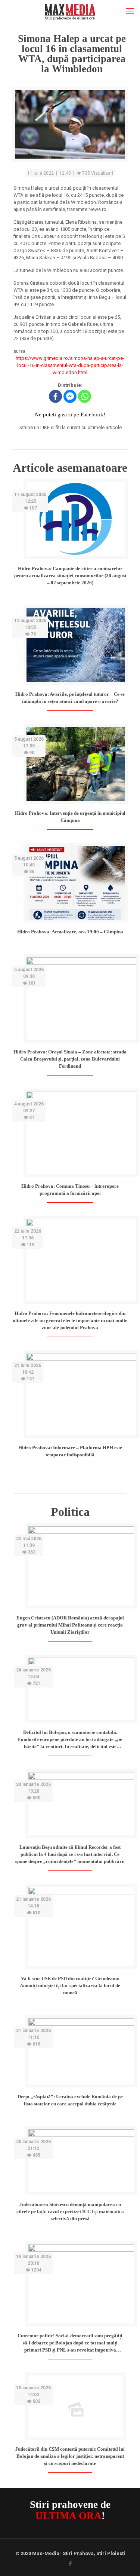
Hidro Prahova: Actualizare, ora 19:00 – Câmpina (70, 932)
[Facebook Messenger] (70, 396)
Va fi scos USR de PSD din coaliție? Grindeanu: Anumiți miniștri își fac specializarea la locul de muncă (70, 1985)
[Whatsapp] (85, 396)
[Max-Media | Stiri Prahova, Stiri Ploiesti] (70, 11)
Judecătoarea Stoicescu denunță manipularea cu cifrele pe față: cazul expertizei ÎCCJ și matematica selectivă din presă (70, 2211)
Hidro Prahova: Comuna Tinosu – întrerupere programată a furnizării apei (70, 1190)
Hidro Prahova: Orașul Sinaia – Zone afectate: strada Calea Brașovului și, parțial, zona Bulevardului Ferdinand (70, 1059)
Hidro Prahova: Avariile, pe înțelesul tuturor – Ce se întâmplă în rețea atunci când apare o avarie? (70, 698)
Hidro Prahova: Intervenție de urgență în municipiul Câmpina (70, 817)
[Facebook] (55, 396)
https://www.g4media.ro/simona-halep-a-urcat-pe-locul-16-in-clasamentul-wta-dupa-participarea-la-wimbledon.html (70, 365)
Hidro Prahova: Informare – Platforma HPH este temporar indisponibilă (70, 1451)
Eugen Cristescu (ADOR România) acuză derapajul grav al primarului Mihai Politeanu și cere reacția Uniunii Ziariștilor (70, 1625)
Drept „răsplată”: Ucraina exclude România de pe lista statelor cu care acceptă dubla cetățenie (70, 2100)
